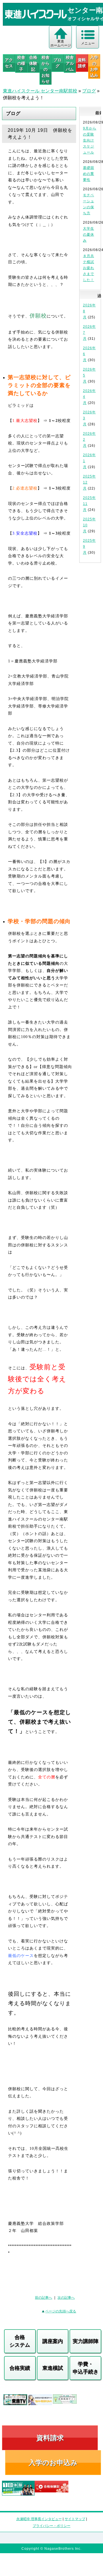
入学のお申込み (53, 2463)
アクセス (9, 63)
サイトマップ (75, 2519)
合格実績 (20, 2368)
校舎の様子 (21, 63)
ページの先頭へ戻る (61, 2311)
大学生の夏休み (89, 234)
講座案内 (53, 2341)
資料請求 (82, 63)
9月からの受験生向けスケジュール (90, 140)
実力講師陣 (86, 2341)
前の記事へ (43, 2298)
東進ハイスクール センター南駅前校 (40, 91)
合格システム (20, 2341)
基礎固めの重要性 (89, 174)
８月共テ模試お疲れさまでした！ (89, 268)
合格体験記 (33, 63)
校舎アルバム (70, 63)
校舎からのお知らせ (45, 69)
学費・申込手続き (86, 2368)
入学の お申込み (94, 66)
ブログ (58, 63)
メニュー (88, 43)
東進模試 (53, 2368)
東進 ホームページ (61, 43)
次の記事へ (66, 2298)
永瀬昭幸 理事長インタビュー (39, 2519)
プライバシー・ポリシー (51, 2526)
